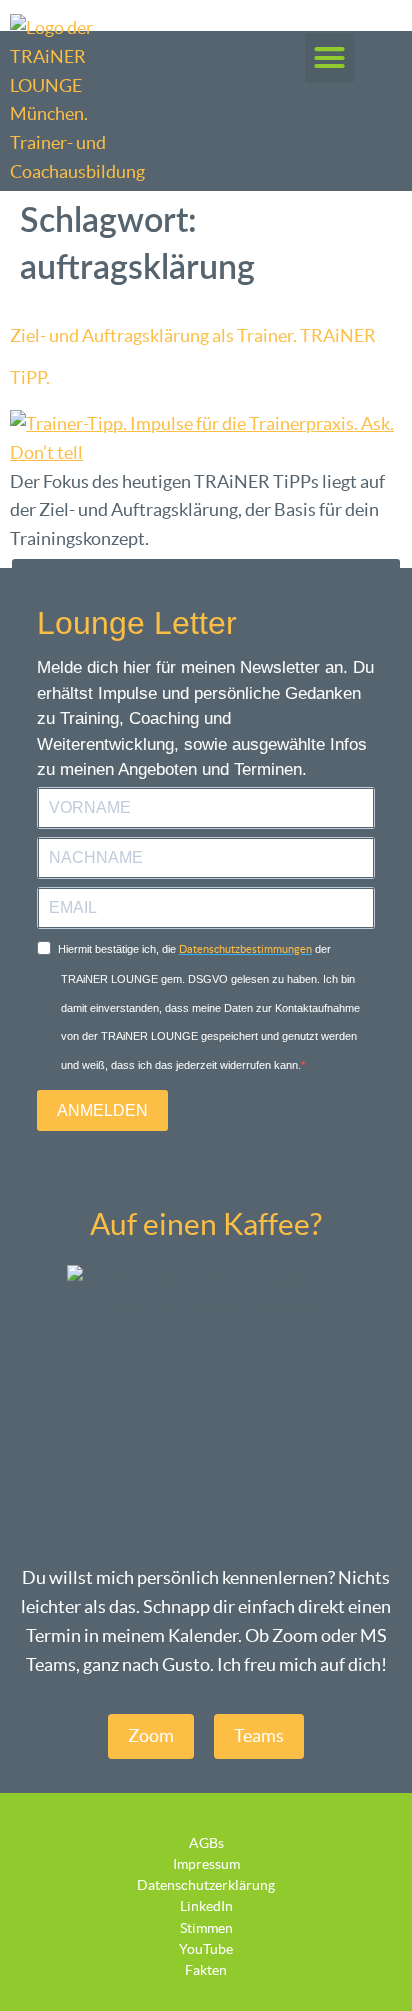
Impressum (206, 1864)
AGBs (206, 1843)
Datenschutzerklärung (206, 1885)
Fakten (206, 1970)
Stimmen (206, 1928)
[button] (330, 58)
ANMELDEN (102, 1110)
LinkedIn (206, 1906)
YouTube (206, 1949)
